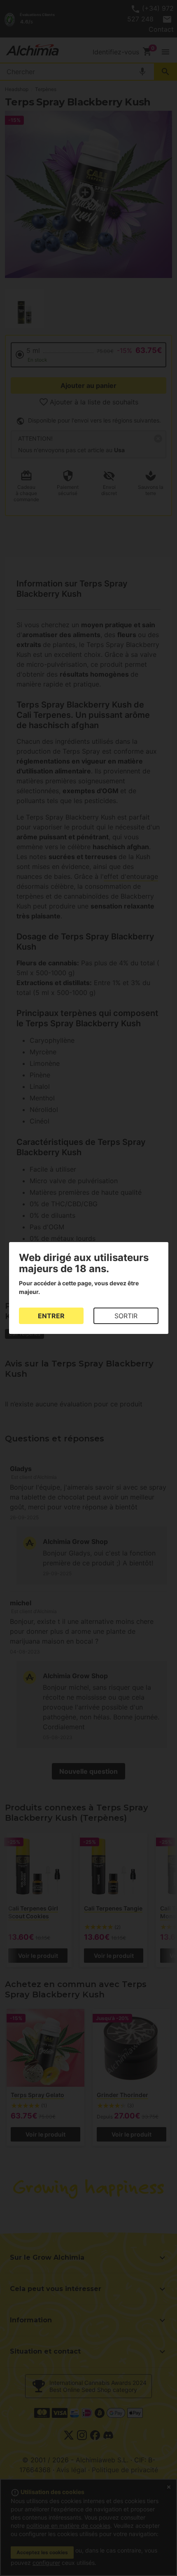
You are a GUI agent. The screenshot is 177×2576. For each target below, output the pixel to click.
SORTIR (126, 1316)
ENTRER (51, 1316)
